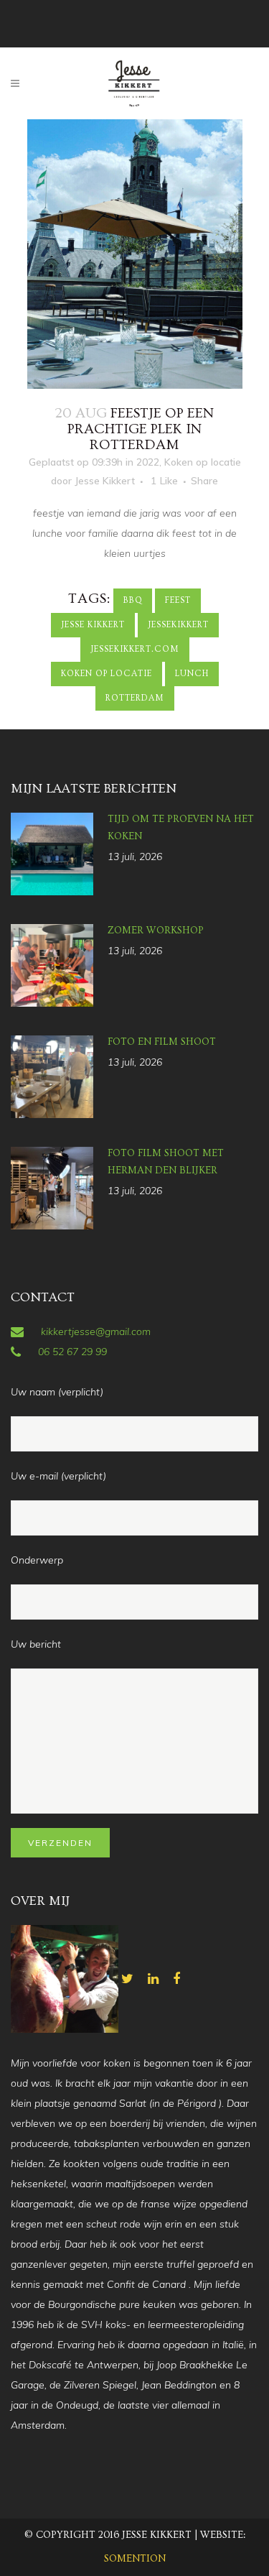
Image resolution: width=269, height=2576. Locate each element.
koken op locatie (107, 674)
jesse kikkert (93, 625)
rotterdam (135, 698)
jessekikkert (178, 625)
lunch (192, 674)
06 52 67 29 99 (72, 1352)
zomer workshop (156, 931)
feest (178, 600)
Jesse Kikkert (105, 481)
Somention (135, 2559)
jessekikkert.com (135, 649)
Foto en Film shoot (162, 1042)
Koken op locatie (203, 462)
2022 (148, 462)
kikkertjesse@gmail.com (96, 1331)
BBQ (133, 600)
